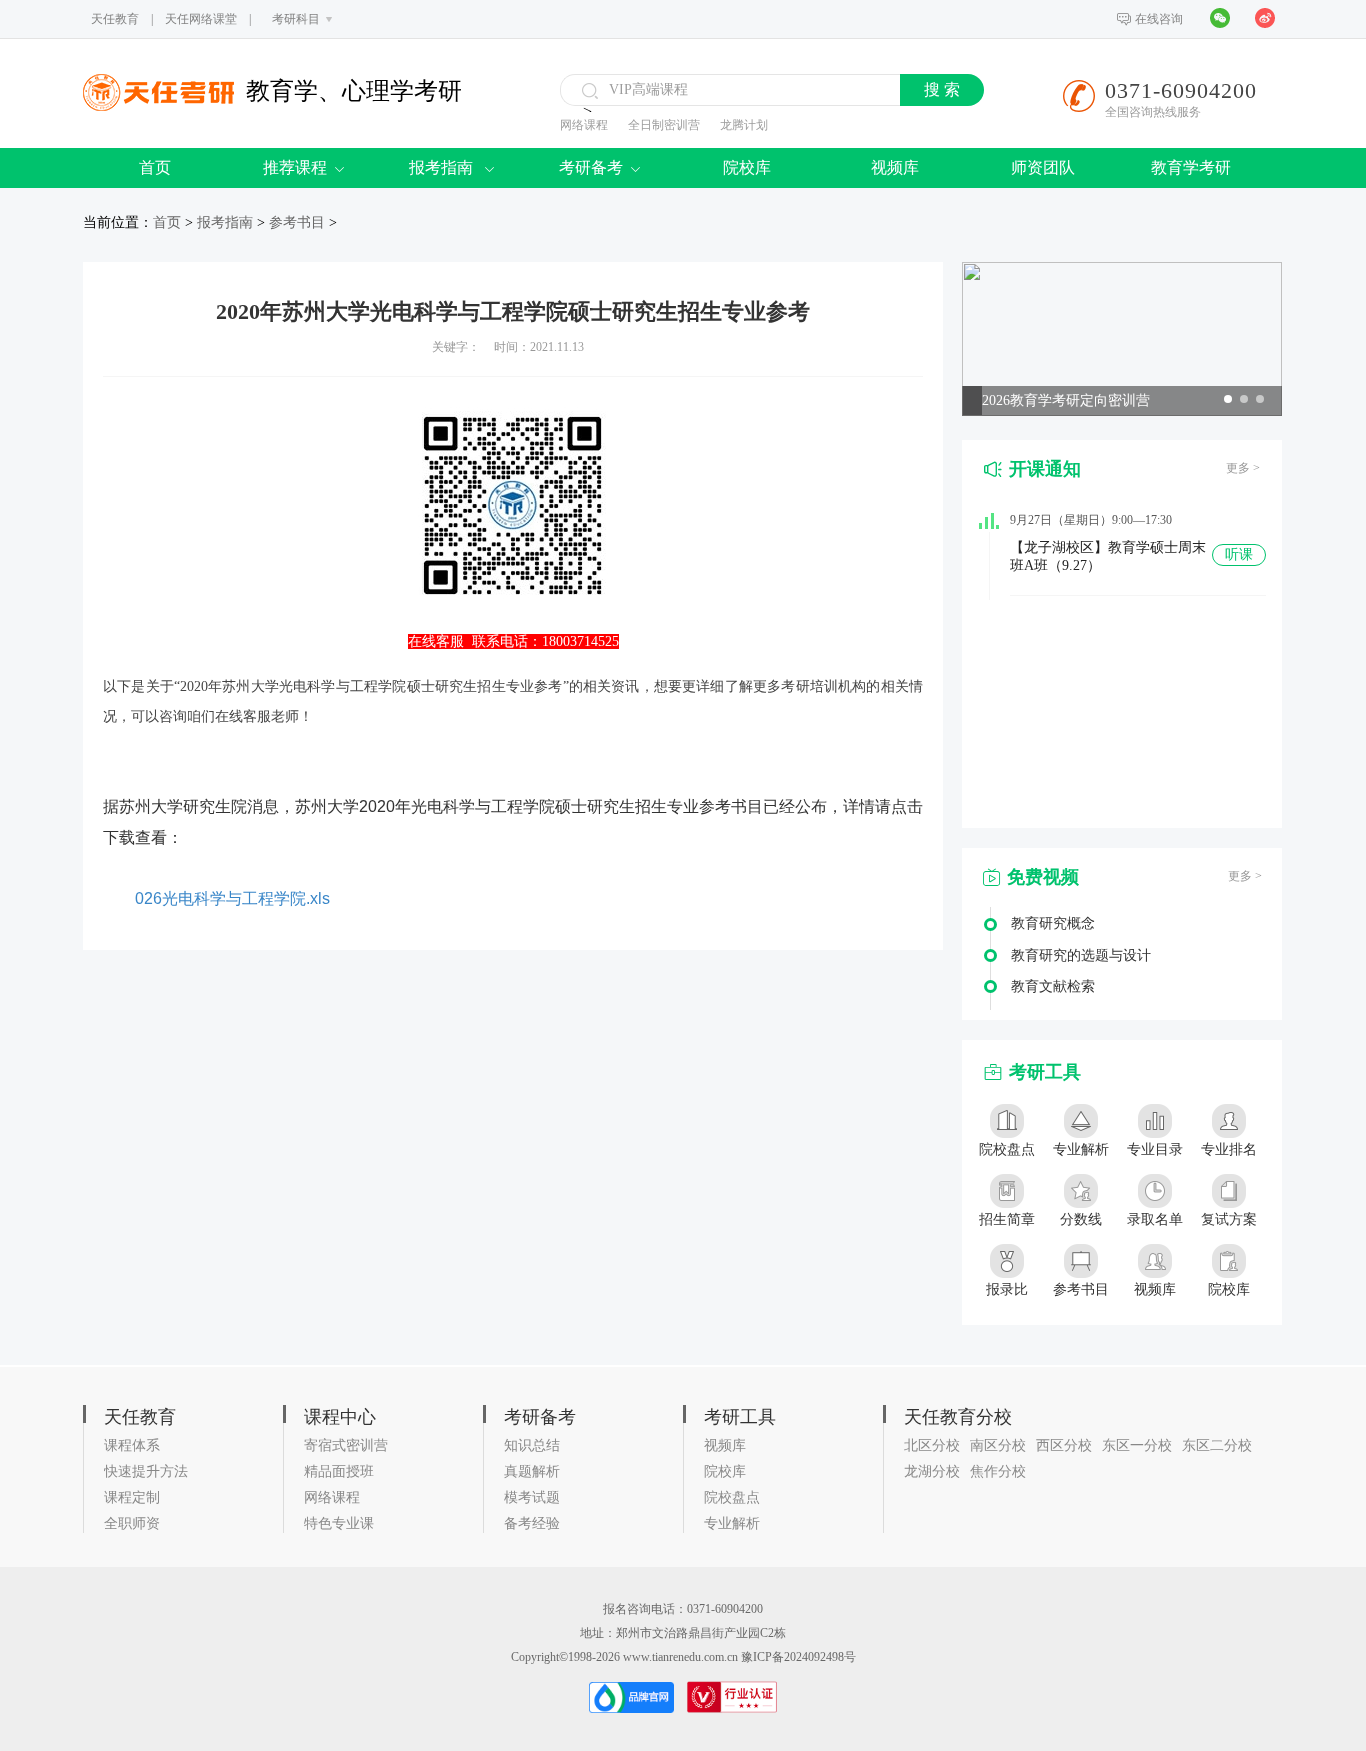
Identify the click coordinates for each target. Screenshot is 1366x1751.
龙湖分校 (932, 1471)
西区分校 (1064, 1445)
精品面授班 (339, 1471)
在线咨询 (1159, 19)
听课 (1239, 554)
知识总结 (532, 1445)
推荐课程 (295, 167)
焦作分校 (998, 1471)
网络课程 (584, 125)
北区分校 (932, 1445)
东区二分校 (1217, 1445)
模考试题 (532, 1497)
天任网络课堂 (201, 19)
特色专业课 (339, 1523)
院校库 (747, 167)
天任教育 (115, 19)
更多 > (1243, 468)
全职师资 (132, 1523)
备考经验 (532, 1523)
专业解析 (732, 1523)
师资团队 (1043, 167)
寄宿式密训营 (346, 1445)
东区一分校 (1137, 1445)
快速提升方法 (146, 1471)
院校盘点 (732, 1497)
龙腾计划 (744, 125)
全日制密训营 (664, 125)
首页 (155, 167)
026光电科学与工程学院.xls (232, 898)
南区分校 (998, 1445)
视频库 (895, 167)
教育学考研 (1191, 167)
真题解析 (532, 1471)
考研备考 (591, 167)
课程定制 (132, 1497)
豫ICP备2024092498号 (798, 1657)
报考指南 (443, 167)
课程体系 (132, 1445)
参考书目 (297, 222)
